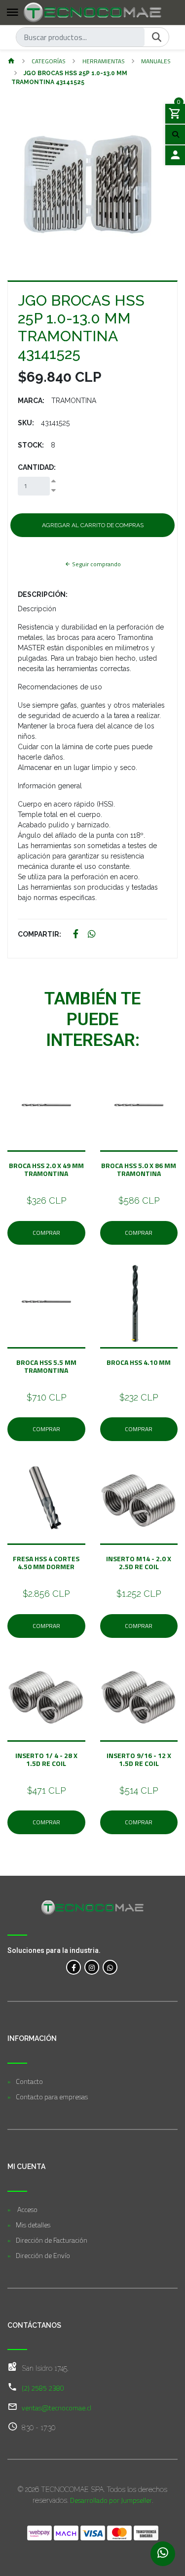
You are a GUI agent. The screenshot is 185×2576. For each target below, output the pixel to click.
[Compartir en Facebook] (76, 934)
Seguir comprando (96, 564)
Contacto (29, 2081)
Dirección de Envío (43, 2255)
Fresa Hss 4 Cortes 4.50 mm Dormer (46, 1562)
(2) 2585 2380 (43, 2388)
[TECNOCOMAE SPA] (92, 12)
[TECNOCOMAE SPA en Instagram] (92, 1967)
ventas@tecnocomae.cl (56, 2408)
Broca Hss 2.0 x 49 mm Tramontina (46, 1169)
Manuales (156, 61)
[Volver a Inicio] (11, 62)
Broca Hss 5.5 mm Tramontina (46, 1366)
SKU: (26, 423)
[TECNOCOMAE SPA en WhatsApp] (110, 1967)
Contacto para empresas (52, 2097)
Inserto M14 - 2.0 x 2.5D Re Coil (139, 1562)
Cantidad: (37, 467)
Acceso (27, 2209)
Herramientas (104, 61)
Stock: (31, 445)
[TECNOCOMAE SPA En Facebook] (74, 1967)
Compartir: (39, 934)
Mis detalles (33, 2225)
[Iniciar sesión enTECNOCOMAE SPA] (175, 155)
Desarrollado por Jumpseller (111, 2500)
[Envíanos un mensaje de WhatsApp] (163, 2554)
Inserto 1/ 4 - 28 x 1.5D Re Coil (46, 1759)
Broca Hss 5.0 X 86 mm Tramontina (139, 1169)
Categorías (49, 61)
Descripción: (43, 594)
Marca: (31, 401)
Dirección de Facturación (52, 2240)
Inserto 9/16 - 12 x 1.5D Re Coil (139, 1759)
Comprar (46, 1233)
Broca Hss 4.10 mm (139, 1366)
